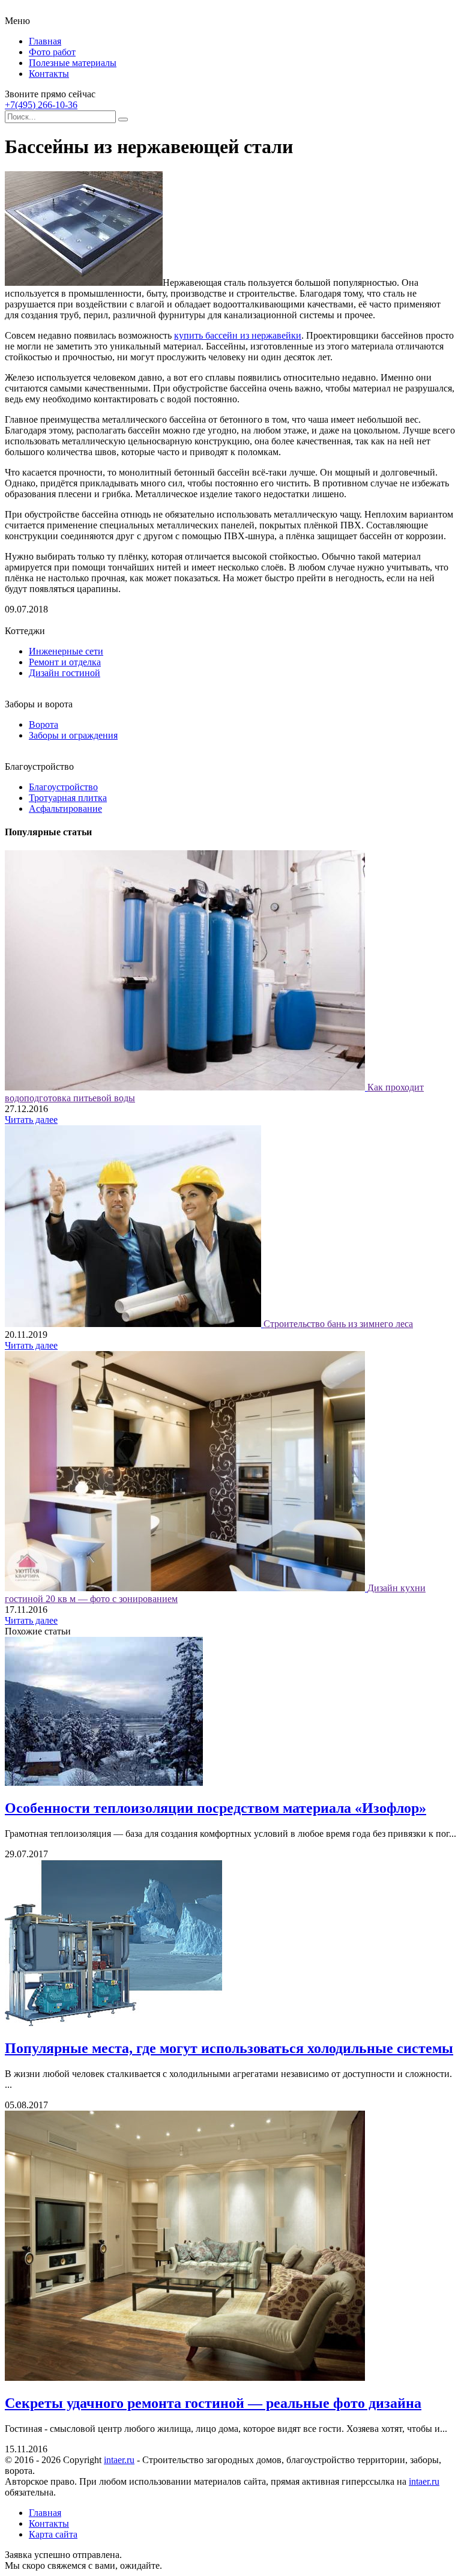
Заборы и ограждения (73, 735)
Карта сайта (53, 2534)
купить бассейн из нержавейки (238, 335)
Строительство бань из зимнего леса (338, 1324)
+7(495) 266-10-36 (41, 105)
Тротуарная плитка (68, 798)
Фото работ (52, 52)
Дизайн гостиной (65, 673)
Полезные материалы (73, 63)
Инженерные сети (66, 651)
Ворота (44, 724)
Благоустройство (63, 787)
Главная (45, 41)
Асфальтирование (65, 809)
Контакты (49, 74)
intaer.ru (119, 2460)
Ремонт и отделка (65, 662)
